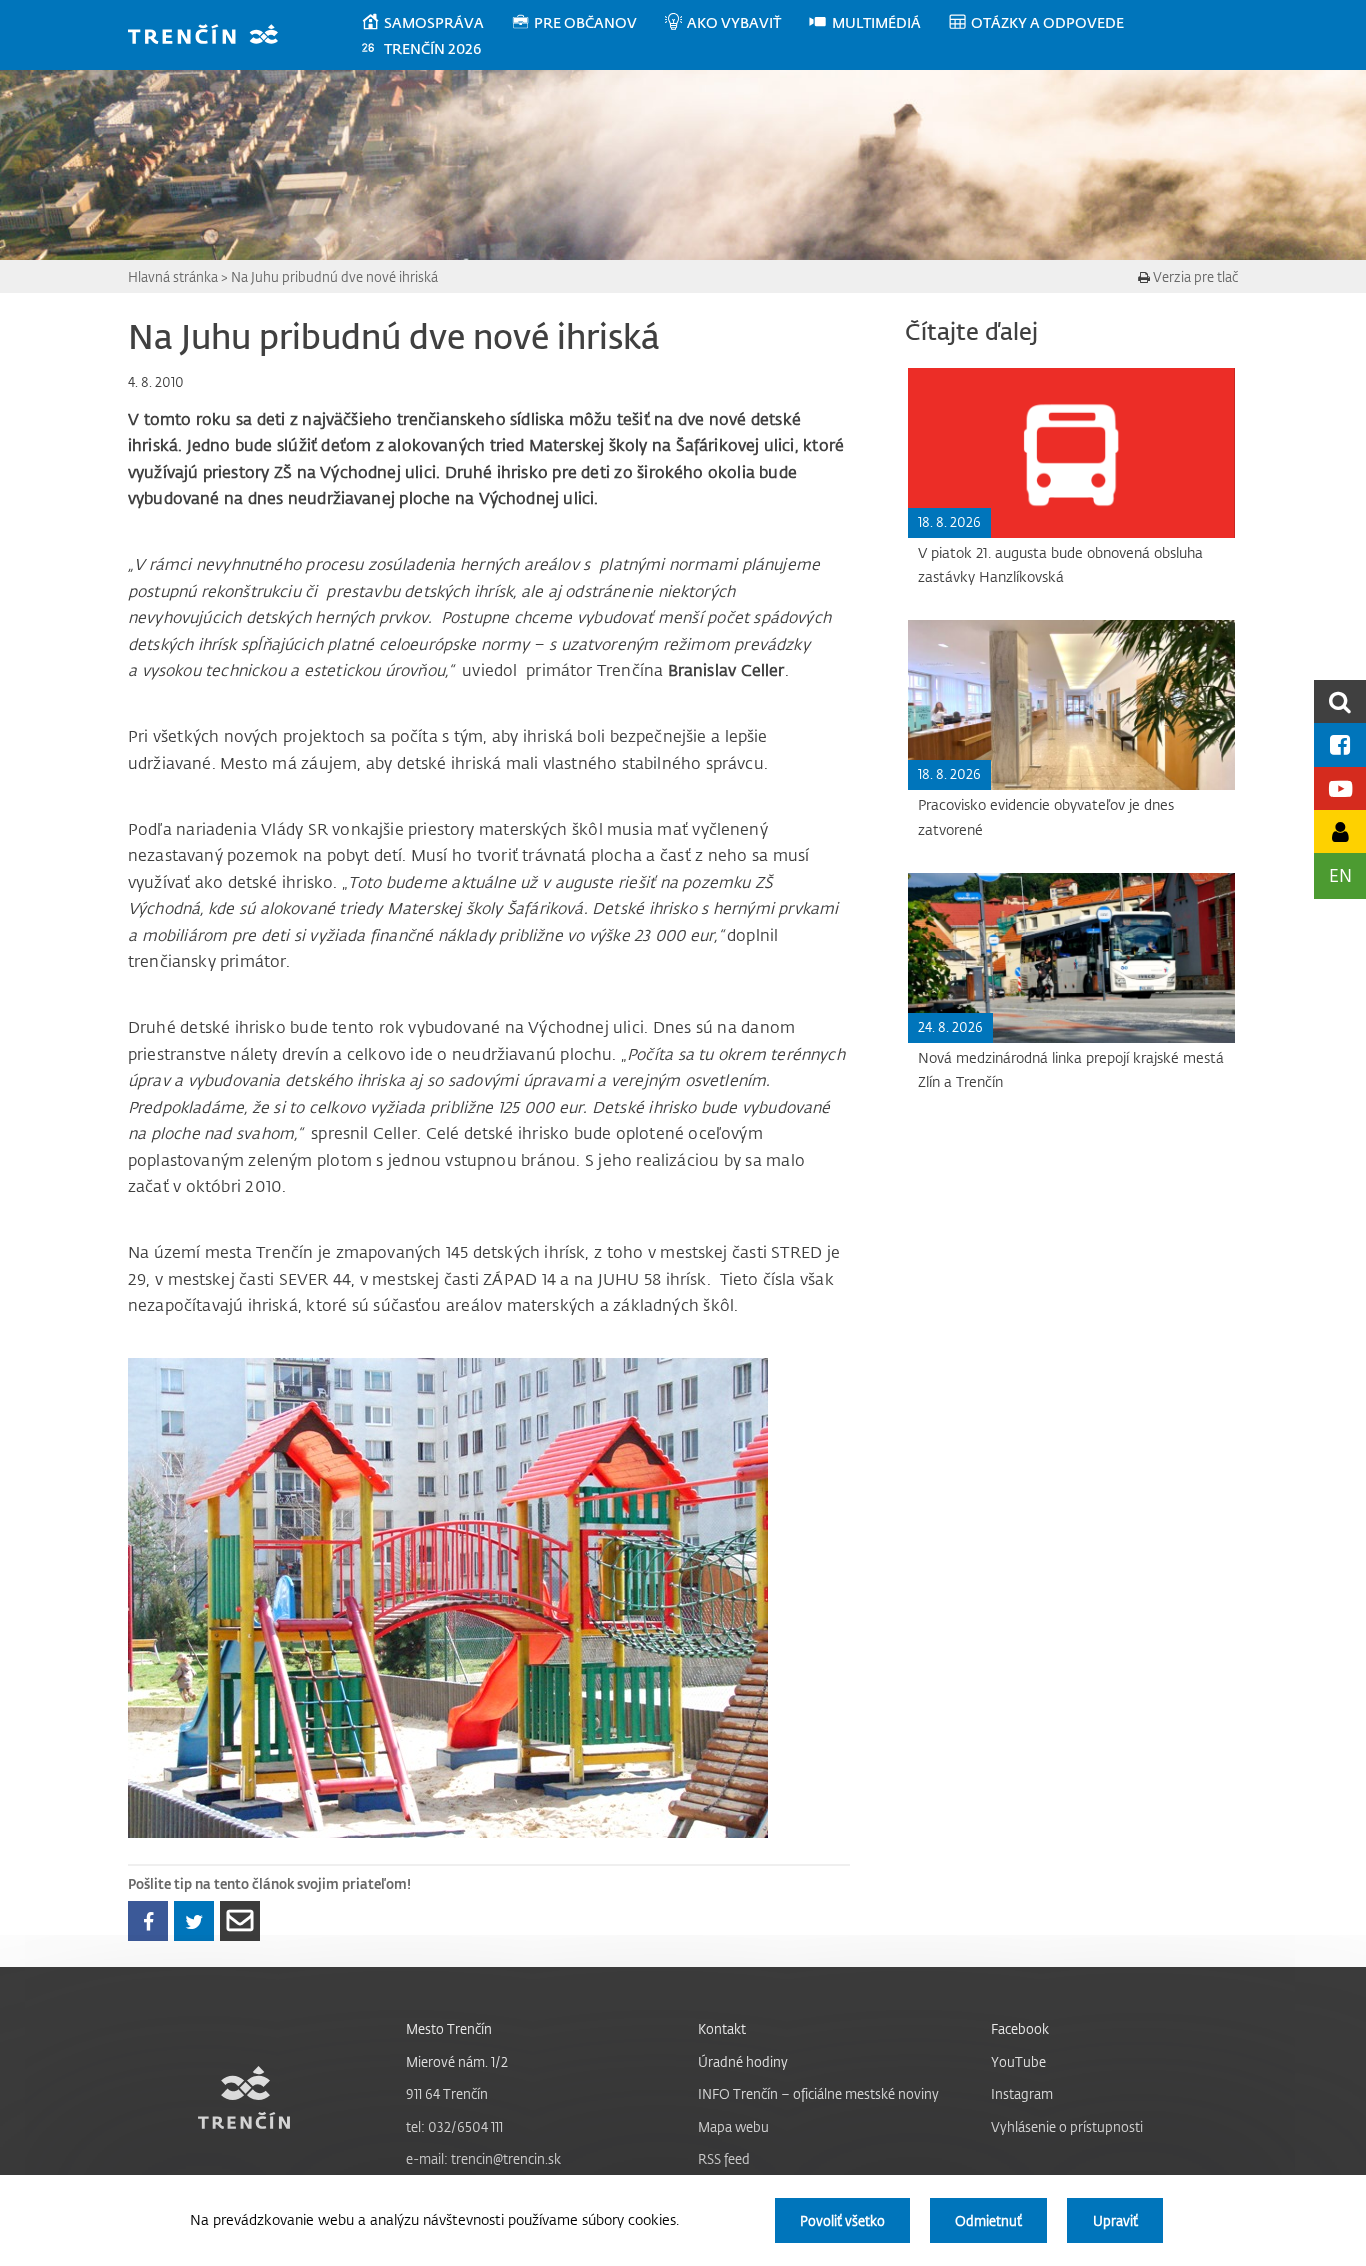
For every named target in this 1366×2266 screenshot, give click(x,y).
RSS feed (724, 2158)
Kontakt (722, 2028)
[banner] (212, 36)
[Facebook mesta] (1340, 744)
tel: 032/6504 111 (454, 2126)
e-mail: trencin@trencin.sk (483, 2158)
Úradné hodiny (743, 2061)
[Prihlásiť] (1340, 831)
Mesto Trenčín (449, 2028)
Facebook (1020, 2028)
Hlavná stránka (173, 276)
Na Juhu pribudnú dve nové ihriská (334, 276)
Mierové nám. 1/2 (457, 2061)
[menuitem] (435, 23)
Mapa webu (733, 2126)
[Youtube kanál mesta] (1340, 788)
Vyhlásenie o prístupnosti (1067, 2126)
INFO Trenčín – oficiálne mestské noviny (818, 2093)
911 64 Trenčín (447, 2093)
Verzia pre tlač (1194, 276)
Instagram (1022, 2093)
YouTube (1018, 2061)
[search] (1340, 701)
